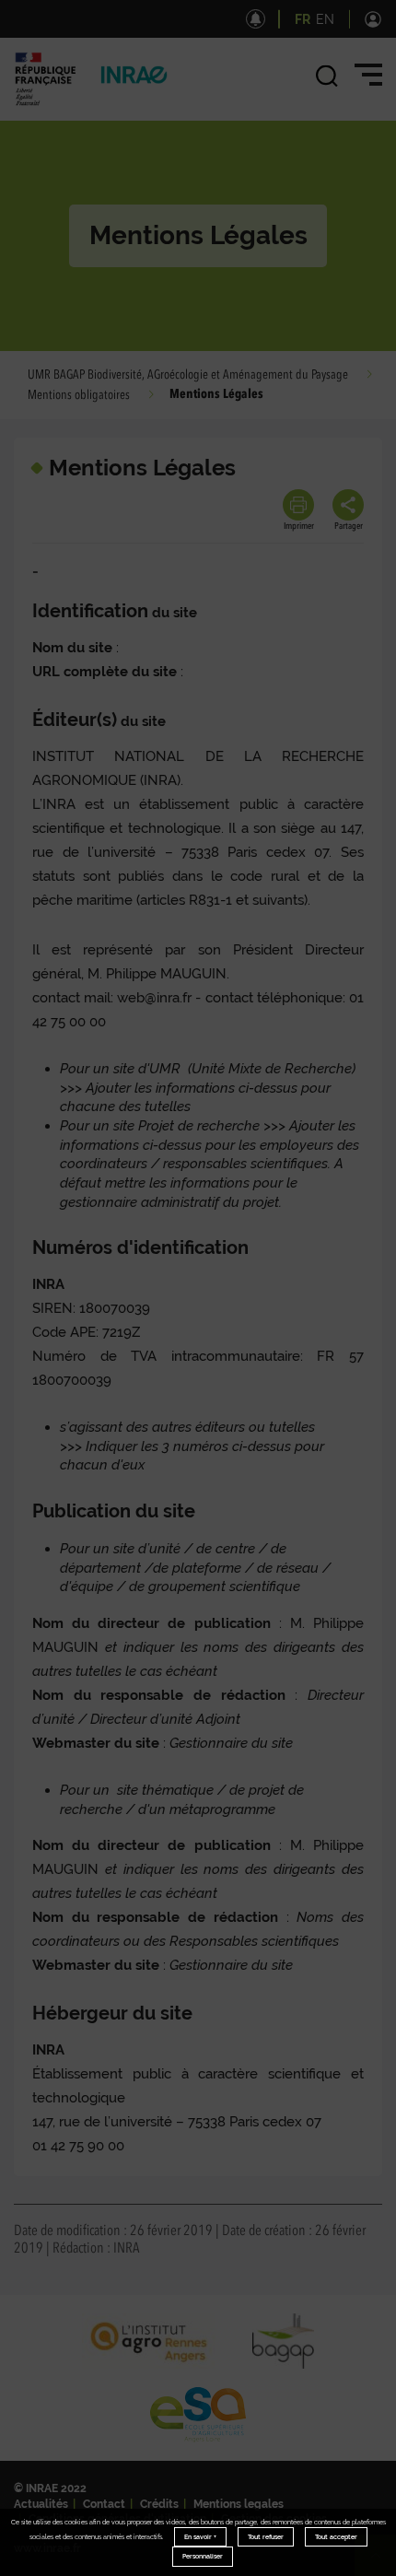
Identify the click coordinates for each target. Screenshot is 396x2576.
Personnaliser (203, 2556)
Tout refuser (266, 2537)
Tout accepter (336, 2537)
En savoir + (200, 2537)
